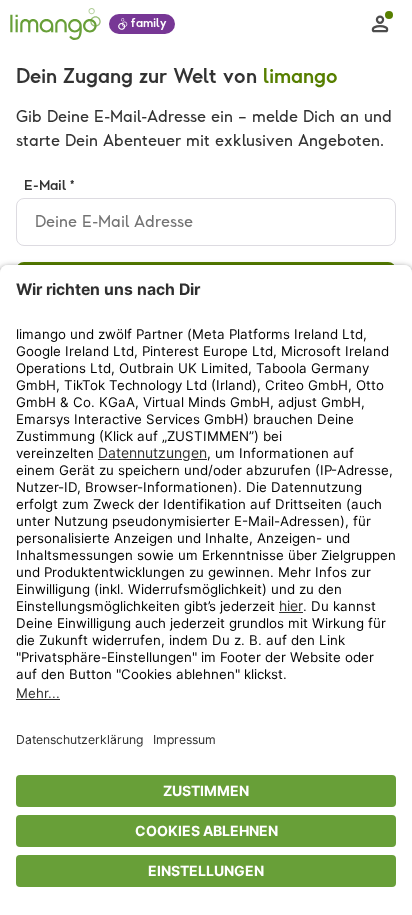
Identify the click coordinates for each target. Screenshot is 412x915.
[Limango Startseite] (55, 24)
